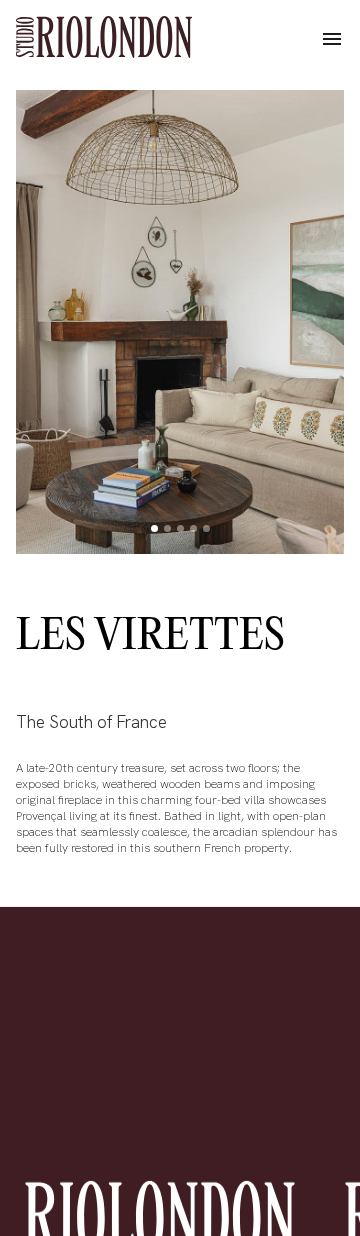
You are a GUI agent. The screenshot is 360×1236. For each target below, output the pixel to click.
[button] (332, 40)
